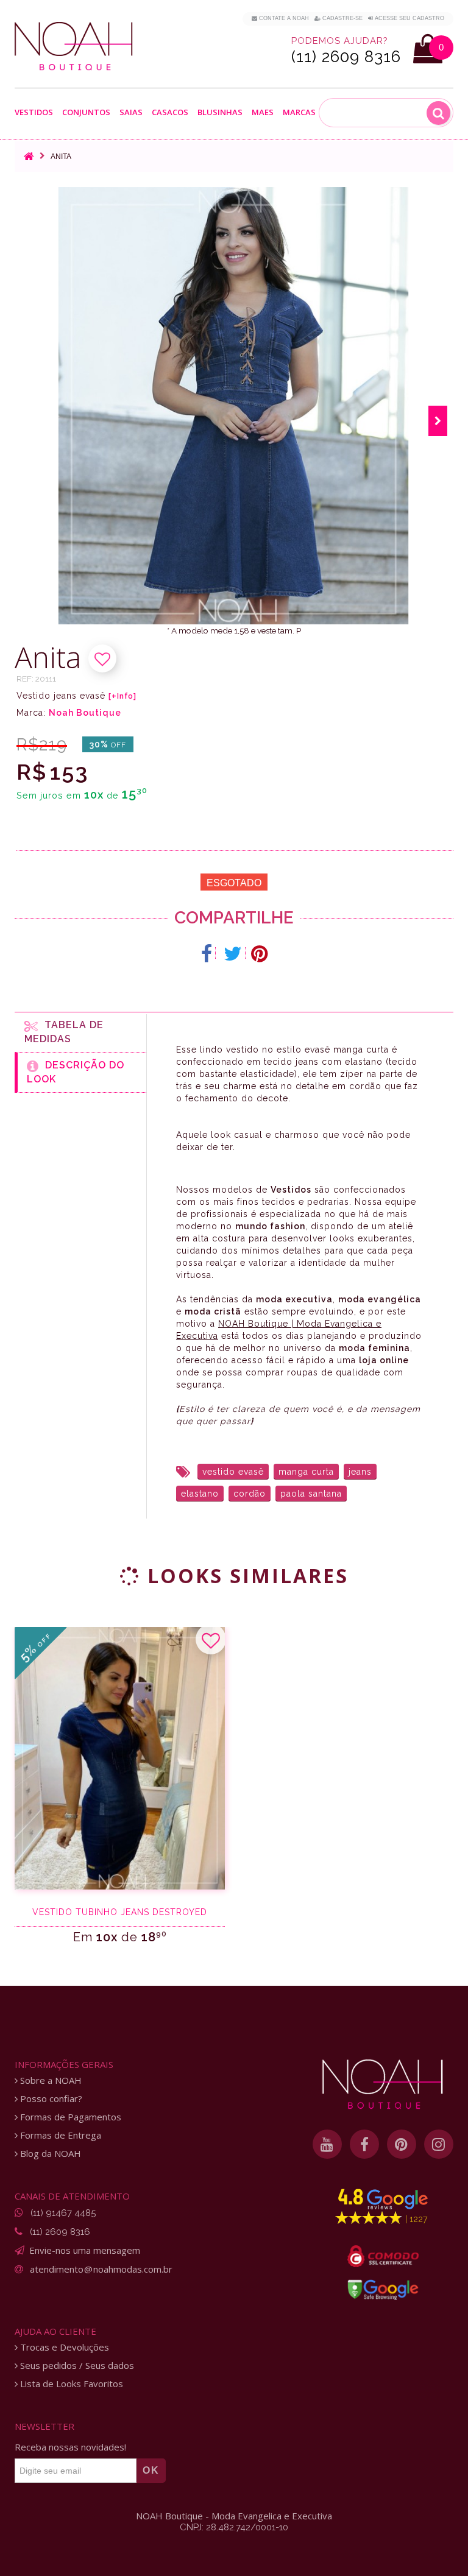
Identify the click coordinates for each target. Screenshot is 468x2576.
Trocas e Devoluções (63, 2347)
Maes (263, 112)
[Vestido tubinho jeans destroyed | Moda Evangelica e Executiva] (120, 1758)
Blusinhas (220, 113)
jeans (360, 1472)
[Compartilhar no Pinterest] (259, 954)
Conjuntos (86, 113)
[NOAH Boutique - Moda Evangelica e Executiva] (74, 46)
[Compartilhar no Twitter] (233, 954)
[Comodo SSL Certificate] (383, 2256)
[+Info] (122, 696)
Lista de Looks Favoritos (70, 2384)
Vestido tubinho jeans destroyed (120, 1912)
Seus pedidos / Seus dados (76, 2366)
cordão (250, 1494)
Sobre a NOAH (50, 2080)
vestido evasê (233, 1472)
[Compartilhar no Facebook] (207, 954)
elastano (200, 1494)
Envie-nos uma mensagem (85, 2250)
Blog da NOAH (49, 2154)
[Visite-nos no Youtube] (327, 2144)
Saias (131, 113)
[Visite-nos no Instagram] (439, 2144)
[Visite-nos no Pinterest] (402, 2144)
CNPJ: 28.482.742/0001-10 (234, 2527)
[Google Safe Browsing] (383, 2290)
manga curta (306, 1472)
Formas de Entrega (59, 2135)
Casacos (170, 113)
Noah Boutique (85, 713)
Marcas (299, 113)
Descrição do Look (76, 1072)
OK (151, 2470)
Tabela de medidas (64, 1032)
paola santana (311, 1494)
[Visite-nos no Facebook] (364, 2144)
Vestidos (34, 113)
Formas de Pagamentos (69, 2117)
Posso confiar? (50, 2099)
